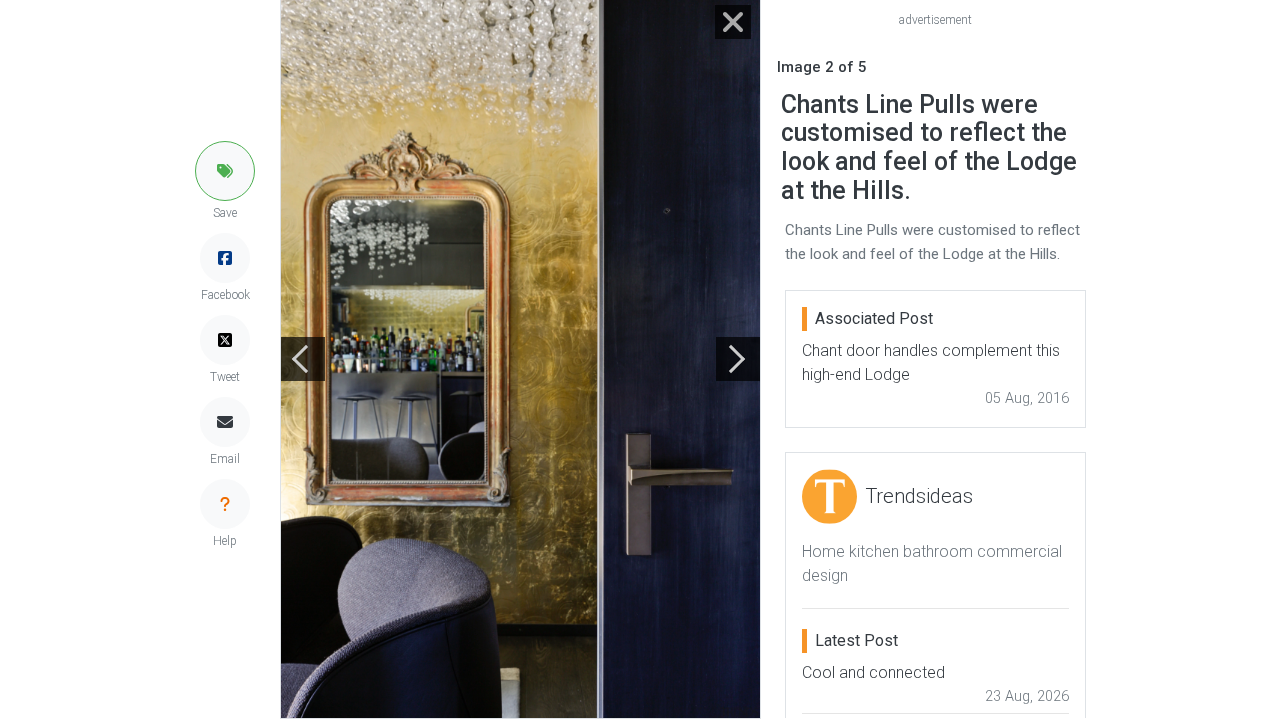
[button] (225, 171)
